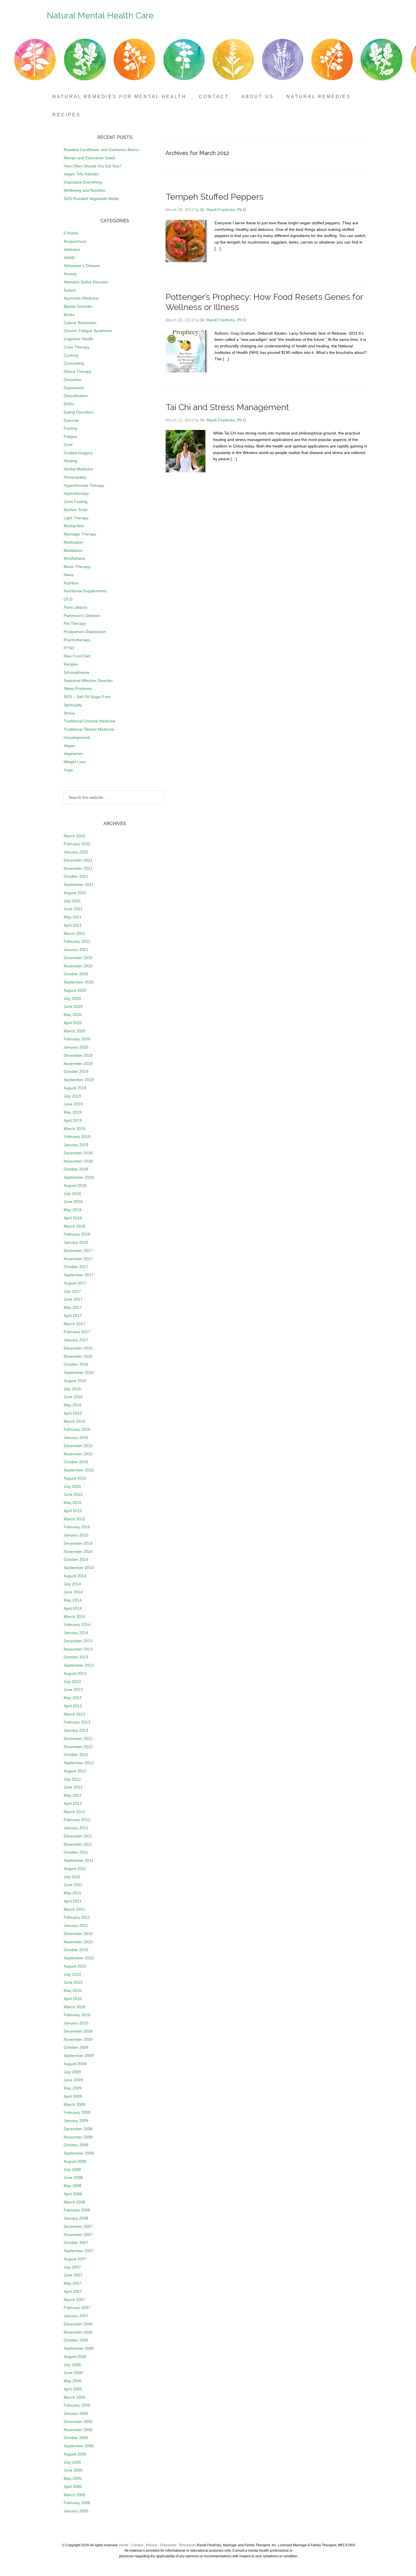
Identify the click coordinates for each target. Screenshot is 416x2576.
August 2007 (75, 2259)
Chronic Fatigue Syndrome (88, 331)
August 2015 (75, 1478)
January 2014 (76, 1633)
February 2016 (77, 1429)
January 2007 (76, 2316)
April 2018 (73, 1218)
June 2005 (73, 2470)
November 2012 (78, 1747)
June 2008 (73, 2177)
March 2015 (74, 1519)
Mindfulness (74, 558)
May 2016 (73, 1405)
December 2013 (78, 1641)
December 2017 (78, 1251)
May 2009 (73, 2088)
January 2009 (76, 2121)
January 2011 (76, 1925)
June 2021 (73, 909)
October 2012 (76, 1755)
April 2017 (73, 1316)
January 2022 (76, 852)
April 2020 (73, 1023)
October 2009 (76, 2047)
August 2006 (75, 2357)
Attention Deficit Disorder (86, 282)
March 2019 (74, 1129)
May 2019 (73, 1112)
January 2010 (76, 2023)
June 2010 (73, 1982)
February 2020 (77, 1039)
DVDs (69, 404)
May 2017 (73, 1307)
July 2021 (72, 901)
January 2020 (76, 1047)
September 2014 (79, 1568)
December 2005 (78, 2422)
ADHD (69, 258)
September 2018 (79, 1177)
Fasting (70, 428)
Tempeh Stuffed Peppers (215, 197)
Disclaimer (168, 2545)
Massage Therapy (80, 534)
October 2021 (76, 876)
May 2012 (73, 1795)
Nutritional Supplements (85, 591)
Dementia (72, 380)
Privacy (152, 2545)
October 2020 (76, 974)
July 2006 (72, 2365)
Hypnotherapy (76, 493)
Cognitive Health (78, 339)
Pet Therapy (75, 623)
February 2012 (77, 1820)
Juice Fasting (76, 502)
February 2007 (77, 2308)
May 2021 (73, 917)
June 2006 (73, 2373)
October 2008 (76, 2145)
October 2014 (76, 1559)
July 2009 (72, 2072)
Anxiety (70, 274)
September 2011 (79, 1860)
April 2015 (73, 1511)
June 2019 (73, 1104)
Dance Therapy (78, 371)
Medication (73, 542)
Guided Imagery (78, 453)
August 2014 (75, 1576)
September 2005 (79, 2446)
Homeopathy (75, 477)
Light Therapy (76, 518)
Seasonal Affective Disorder (88, 681)
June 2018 (73, 1202)
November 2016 (78, 1356)
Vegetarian (73, 754)
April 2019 (73, 1120)
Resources (188, 2545)
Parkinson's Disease (82, 616)
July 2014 (72, 1584)
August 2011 (75, 1869)
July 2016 (72, 1389)
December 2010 (78, 1934)
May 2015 (73, 1503)
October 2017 (76, 1267)
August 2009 (75, 2064)
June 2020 (73, 1006)
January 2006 (76, 2413)
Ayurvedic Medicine (81, 298)
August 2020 (75, 990)
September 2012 (79, 1763)
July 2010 (72, 1974)
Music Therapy (77, 567)
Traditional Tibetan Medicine (89, 729)
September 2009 (79, 2056)
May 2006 (73, 2381)
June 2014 (73, 1592)
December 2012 (78, 1738)
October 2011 (76, 1852)
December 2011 (78, 1836)
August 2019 (75, 1088)
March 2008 (74, 2202)
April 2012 (73, 1804)
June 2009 (73, 2080)
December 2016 (78, 1348)
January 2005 (76, 2511)
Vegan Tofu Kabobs (81, 174)
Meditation (73, 550)
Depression (74, 388)
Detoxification (76, 396)
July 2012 (72, 1779)
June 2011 (73, 1885)
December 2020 (78, 958)
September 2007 (79, 2251)
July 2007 (72, 2267)
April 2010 (73, 1999)
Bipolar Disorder (78, 306)
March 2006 (74, 2397)
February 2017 (77, 1332)
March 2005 (74, 2495)
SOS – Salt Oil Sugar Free (87, 697)
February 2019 (77, 1137)
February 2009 (77, 2112)
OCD (68, 599)
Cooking (71, 355)
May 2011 (72, 1893)
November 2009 (78, 2039)
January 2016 (76, 1437)
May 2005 (73, 2478)
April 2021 (73, 925)
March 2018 (74, 1226)
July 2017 (72, 1291)
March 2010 (74, 2007)
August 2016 (75, 1381)
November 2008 (78, 2137)
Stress (69, 713)
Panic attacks (76, 607)
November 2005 (78, 2430)
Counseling (74, 363)
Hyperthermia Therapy (84, 485)
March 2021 (74, 933)
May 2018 (73, 1210)
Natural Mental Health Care (100, 15)
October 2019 (76, 1071)
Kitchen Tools (76, 510)
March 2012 (74, 1812)
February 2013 (77, 1722)
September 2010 (79, 1958)
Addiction (72, 249)
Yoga (68, 770)
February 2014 (77, 1624)
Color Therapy (77, 347)
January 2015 (76, 1535)
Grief (68, 445)
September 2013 (79, 1665)
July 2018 (72, 1194)
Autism (70, 290)
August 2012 (75, 1771)
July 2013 (72, 1682)
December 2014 (78, 1543)
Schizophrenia (76, 672)
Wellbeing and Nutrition (84, 190)
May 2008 (73, 2186)
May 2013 (73, 1698)
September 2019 (79, 1080)
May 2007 (73, 2283)
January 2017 (76, 1340)
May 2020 (73, 1015)
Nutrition (71, 583)
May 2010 (73, 1990)
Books (69, 315)
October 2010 (76, 1950)
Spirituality (73, 705)
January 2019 (76, 1145)
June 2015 (73, 1494)
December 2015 (78, 1446)
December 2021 (78, 860)
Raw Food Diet (77, 656)
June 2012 (73, 1787)
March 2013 (74, 1714)
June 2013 (73, 1690)
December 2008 (78, 2129)
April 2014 (73, 1608)
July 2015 (72, 1486)
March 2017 (74, 1324)
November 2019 (78, 1064)
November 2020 (78, 966)
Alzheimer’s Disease (82, 266)
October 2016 (76, 1364)
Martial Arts (74, 526)
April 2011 (73, 1901)
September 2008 (79, 2153)
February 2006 (77, 2405)
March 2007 (74, 2300)
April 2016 (73, 1413)
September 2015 (79, 1470)
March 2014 (74, 1617)
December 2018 (78, 1153)
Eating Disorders (79, 412)
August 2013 (75, 1673)
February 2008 (77, 2210)
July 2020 (72, 998)
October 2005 (76, 2438)
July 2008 (72, 2170)
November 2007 (78, 2235)
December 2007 (78, 2226)
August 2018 (75, 1185)
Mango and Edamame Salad (89, 158)
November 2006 (78, 2332)
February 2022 (77, 844)
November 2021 (78, 868)
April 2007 (73, 2291)
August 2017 (75, 1283)
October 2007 (76, 2243)
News (69, 575)
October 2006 (76, 2340)
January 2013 (76, 1730)
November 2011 (78, 1844)
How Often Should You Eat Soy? (93, 166)
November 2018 (78, 1161)
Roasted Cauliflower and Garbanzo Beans (101, 150)
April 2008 (73, 2194)
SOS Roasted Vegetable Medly (91, 199)
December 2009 (78, 2031)
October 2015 (76, 1462)
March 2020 (74, 1031)
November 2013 (78, 1649)
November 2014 (78, 1551)
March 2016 (74, 1421)
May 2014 (73, 1600)
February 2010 (77, 2015)
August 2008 (75, 2161)
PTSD (69, 648)
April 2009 (73, 2096)
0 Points (71, 233)
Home (124, 2545)
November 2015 (78, 1454)
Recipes (71, 664)
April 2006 (73, 2389)
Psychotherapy (77, 640)
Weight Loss (75, 762)
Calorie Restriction (80, 323)
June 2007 (73, 2275)
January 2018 (76, 1242)
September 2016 (79, 1372)
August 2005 (75, 2454)
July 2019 (72, 1096)
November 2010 (78, 1942)
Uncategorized (77, 737)
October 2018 (76, 1169)
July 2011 (72, 1877)
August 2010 (75, 1966)
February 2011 (77, 1917)
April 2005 (73, 2487)
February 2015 (77, 1527)
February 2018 (77, 1234)
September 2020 (79, 982)
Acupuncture (75, 241)
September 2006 (79, 2348)
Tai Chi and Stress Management (227, 407)
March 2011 (74, 1909)
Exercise (71, 420)
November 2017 (78, 1259)
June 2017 (73, 1299)
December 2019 (78, 1055)
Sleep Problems (78, 688)
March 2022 (74, 836)
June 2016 (73, 1397)
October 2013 (76, 1657)
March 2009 (74, 2104)
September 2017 (79, 1275)
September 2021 (79, 885)
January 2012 (76, 1828)
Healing (70, 461)
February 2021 (77, 941)
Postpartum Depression (85, 632)
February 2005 (77, 2503)
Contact (137, 2545)
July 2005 (72, 2462)
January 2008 (76, 2218)
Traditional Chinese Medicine (90, 721)
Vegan (69, 746)
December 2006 (78, 2324)
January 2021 (76, 950)
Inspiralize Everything (83, 182)
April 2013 (73, 1706)
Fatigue (70, 436)
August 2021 (75, 893)
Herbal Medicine (78, 469)
